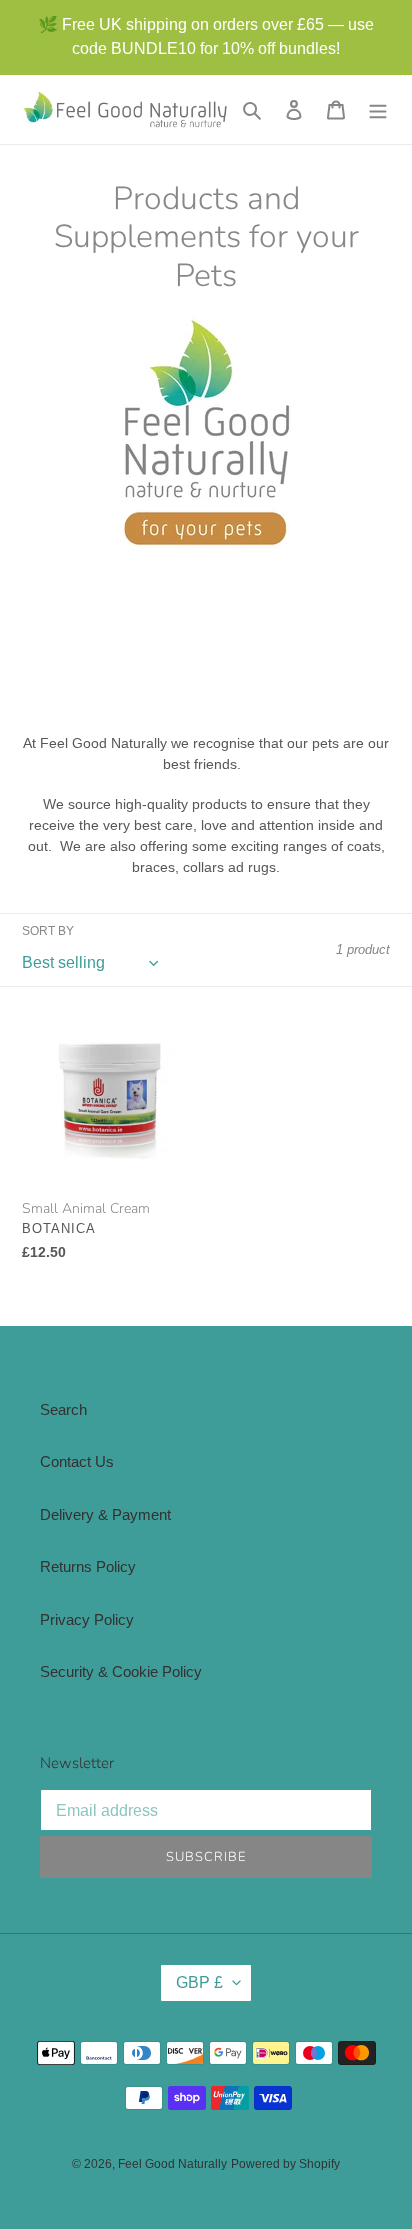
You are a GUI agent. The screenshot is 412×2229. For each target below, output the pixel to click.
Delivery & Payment (105, 1514)
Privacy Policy (87, 1619)
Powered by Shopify (285, 2164)
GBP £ (199, 1982)
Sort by (48, 931)
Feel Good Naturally (172, 2164)
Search (63, 1409)
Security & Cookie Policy (121, 1671)
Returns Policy (88, 1566)
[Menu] (378, 109)
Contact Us (77, 1461)
